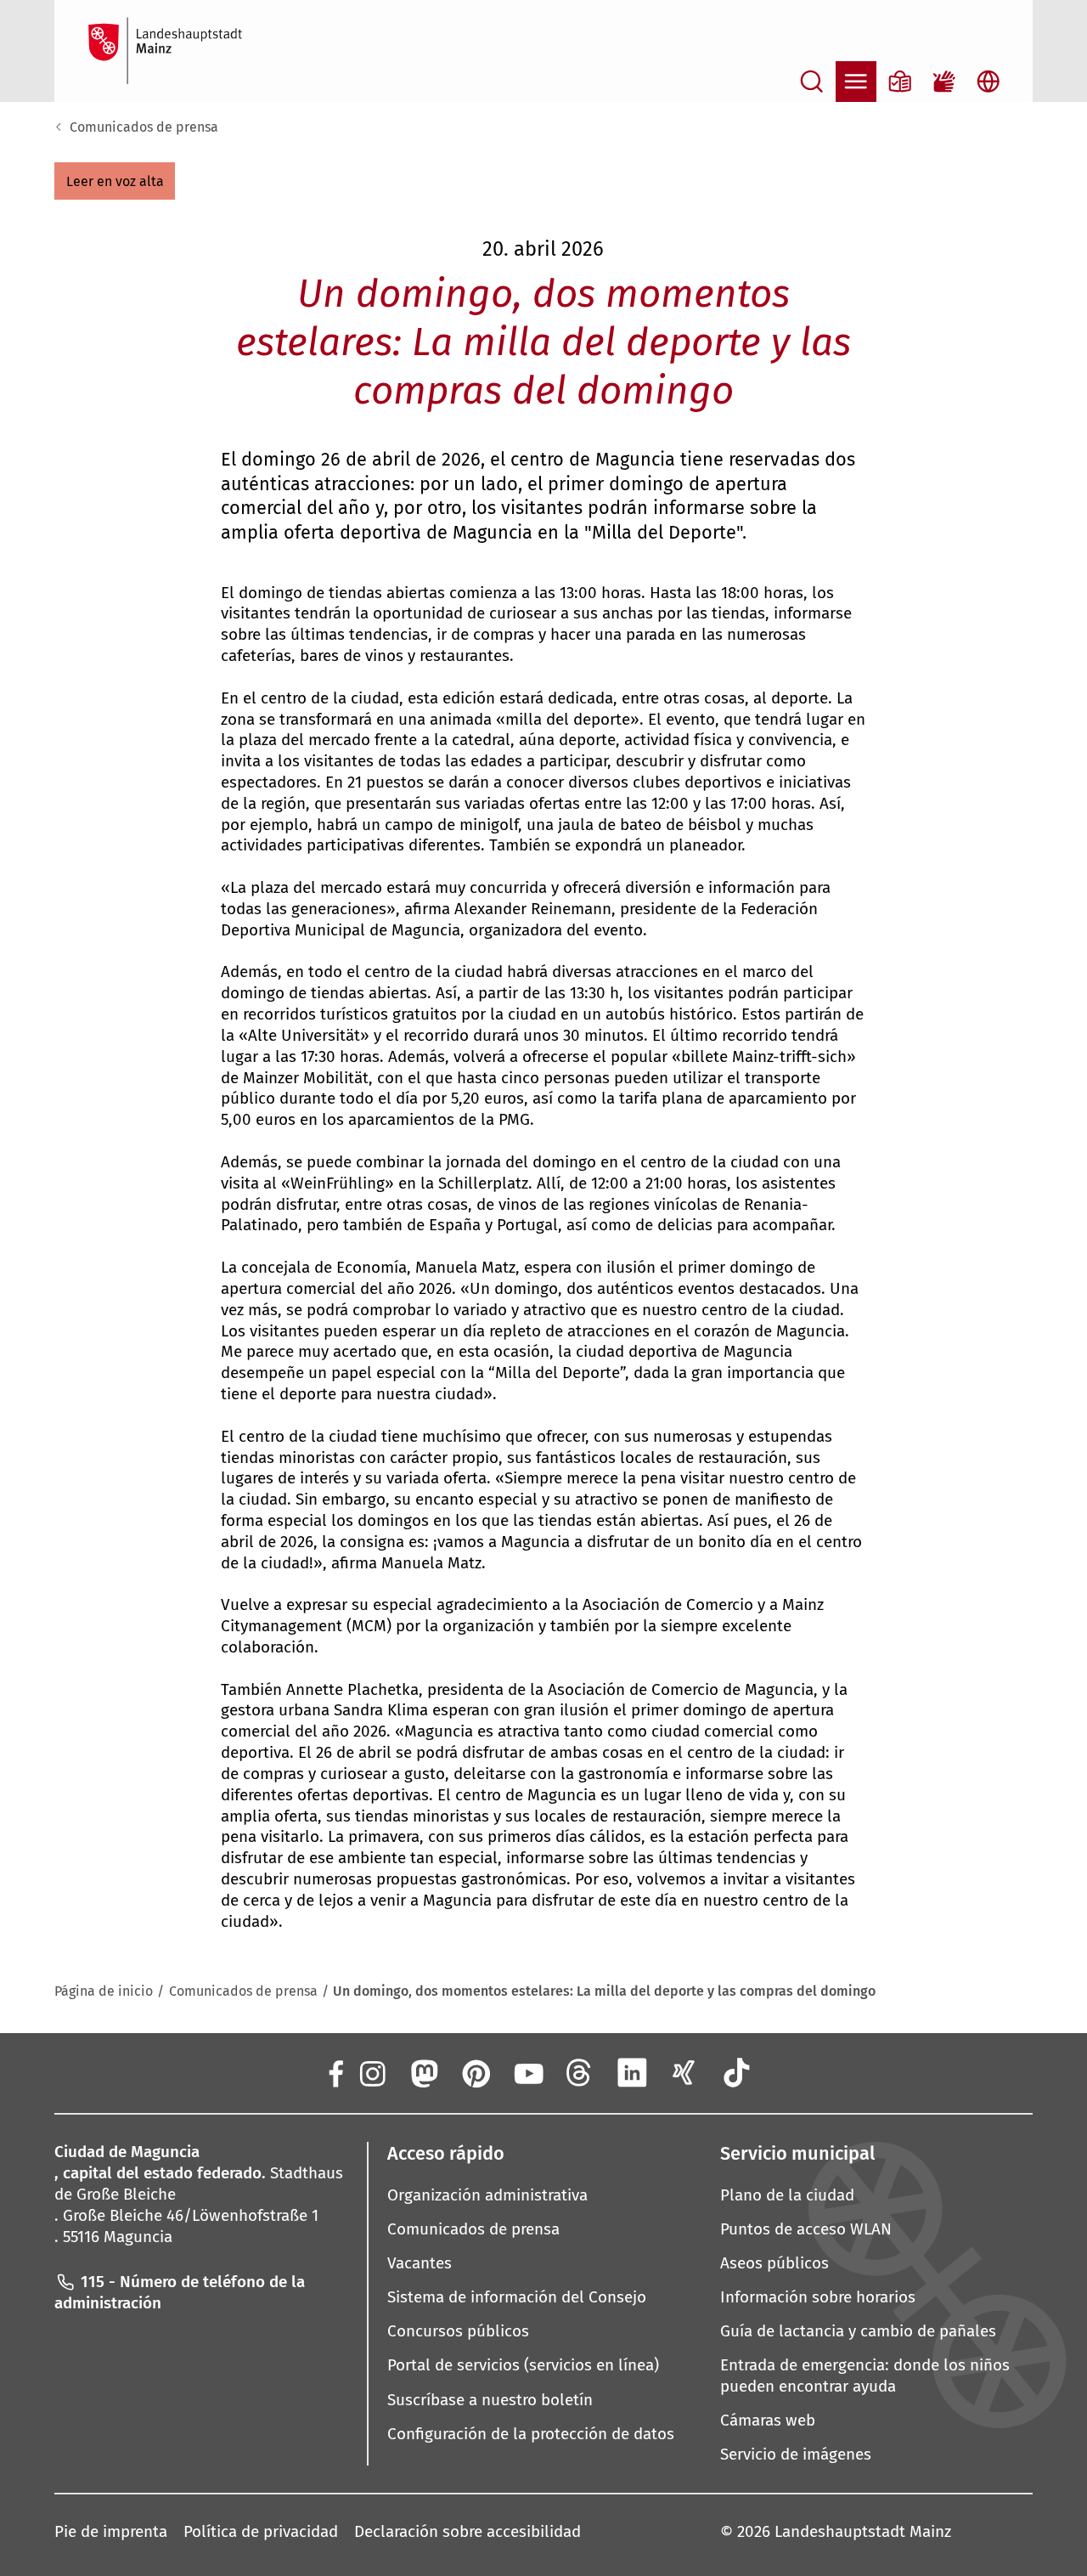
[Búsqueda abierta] (812, 82)
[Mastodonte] (423, 2072)
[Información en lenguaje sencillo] (900, 82)
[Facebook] (335, 2072)
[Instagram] (371, 2072)
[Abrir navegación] (856, 82)
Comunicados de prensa (144, 127)
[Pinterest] (476, 2072)
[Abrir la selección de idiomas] (988, 82)
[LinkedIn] (632, 2072)
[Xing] (684, 2072)
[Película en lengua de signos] (944, 82)
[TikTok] (736, 2072)
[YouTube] (527, 2072)
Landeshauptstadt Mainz (863, 2531)
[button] (115, 181)
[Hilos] (580, 2072)
